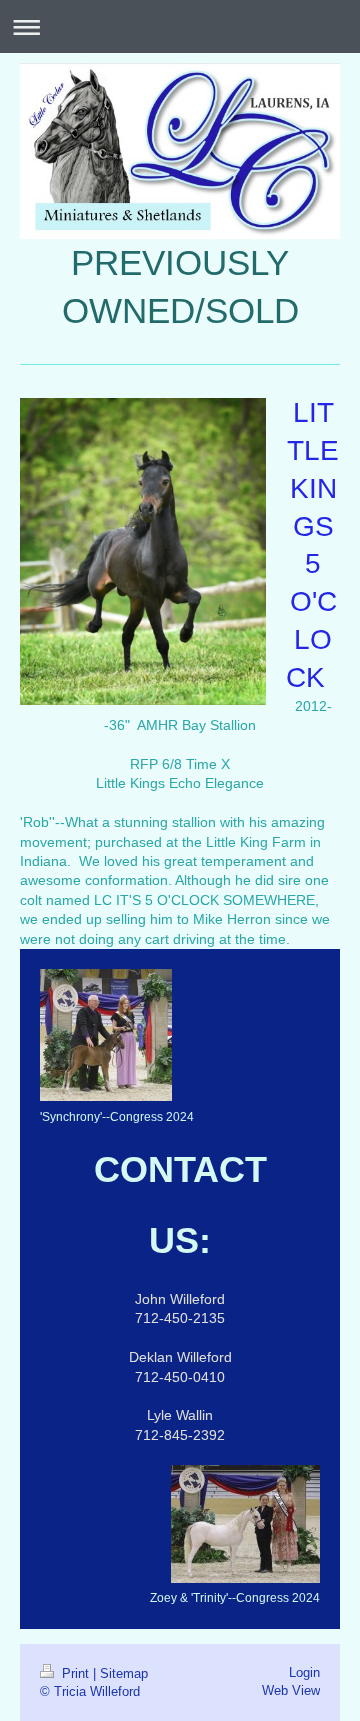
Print (75, 1673)
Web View (291, 1690)
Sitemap (124, 1673)
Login (304, 1672)
